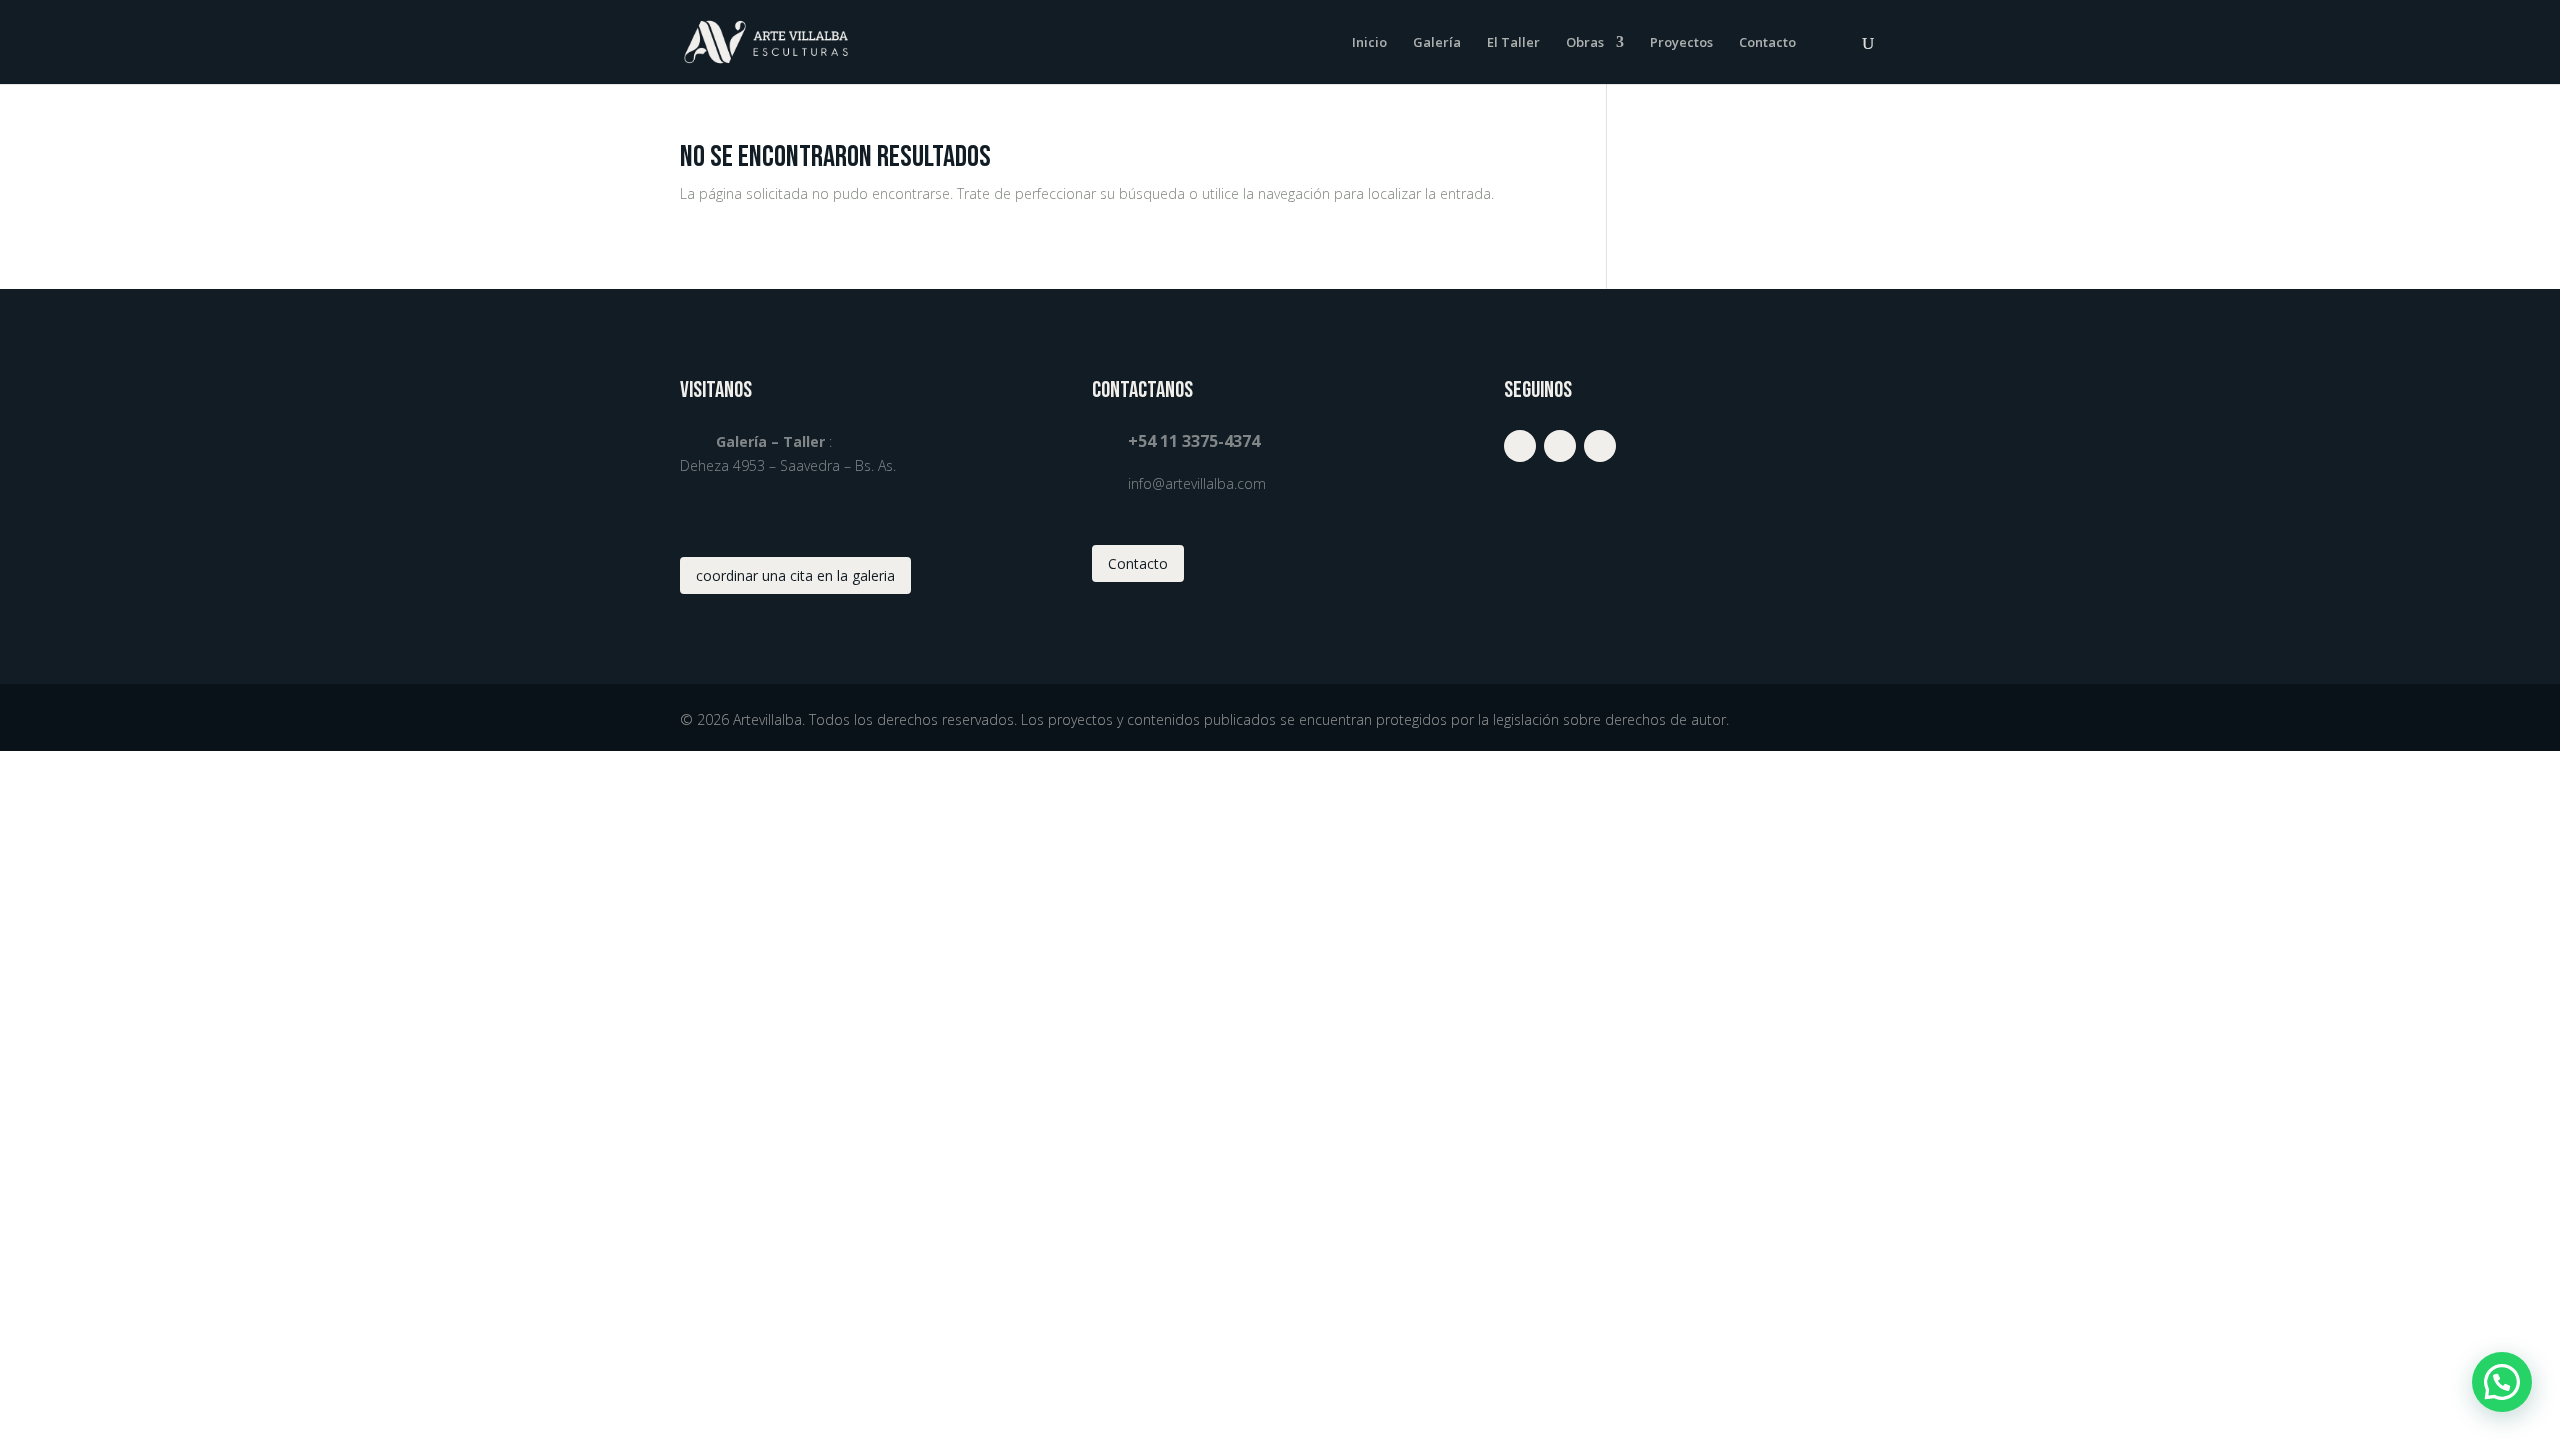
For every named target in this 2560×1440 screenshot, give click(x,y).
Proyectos (1681, 43)
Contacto (1767, 43)
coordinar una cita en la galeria (795, 575)
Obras (1585, 43)
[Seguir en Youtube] (1600, 446)
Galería (1437, 43)
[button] (2502, 1382)
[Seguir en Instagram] (1520, 446)
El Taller (1513, 43)
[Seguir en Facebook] (1560, 446)
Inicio (1369, 43)
